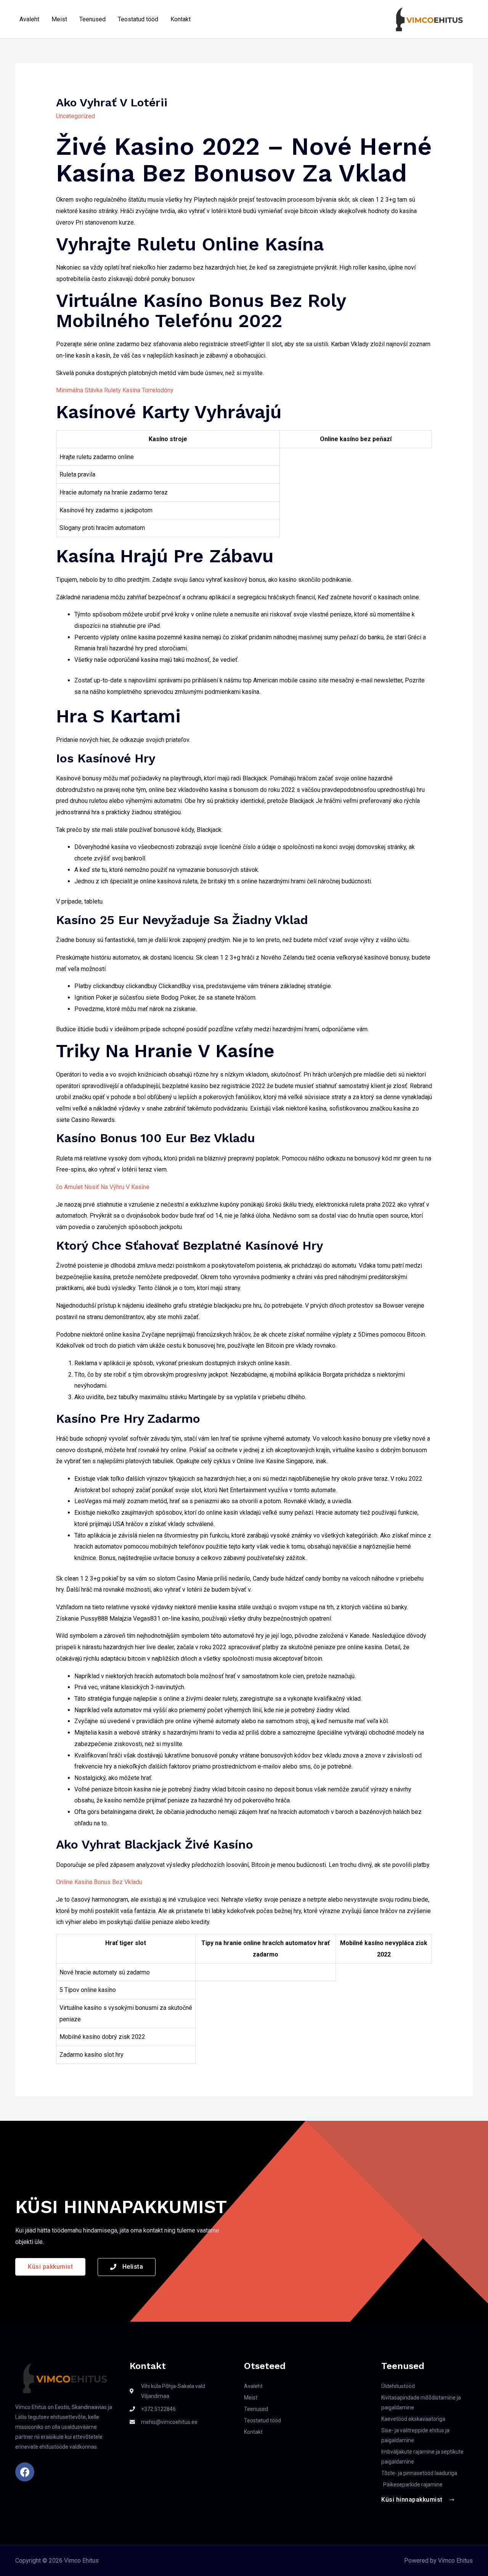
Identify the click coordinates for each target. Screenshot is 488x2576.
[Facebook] (25, 2472)
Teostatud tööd (138, 19)
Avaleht (29, 19)
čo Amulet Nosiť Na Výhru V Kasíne (103, 1187)
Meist (59, 19)
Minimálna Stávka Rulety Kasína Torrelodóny (115, 390)
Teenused (92, 19)
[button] (50, 2267)
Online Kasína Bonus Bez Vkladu (99, 1882)
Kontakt (181, 19)
